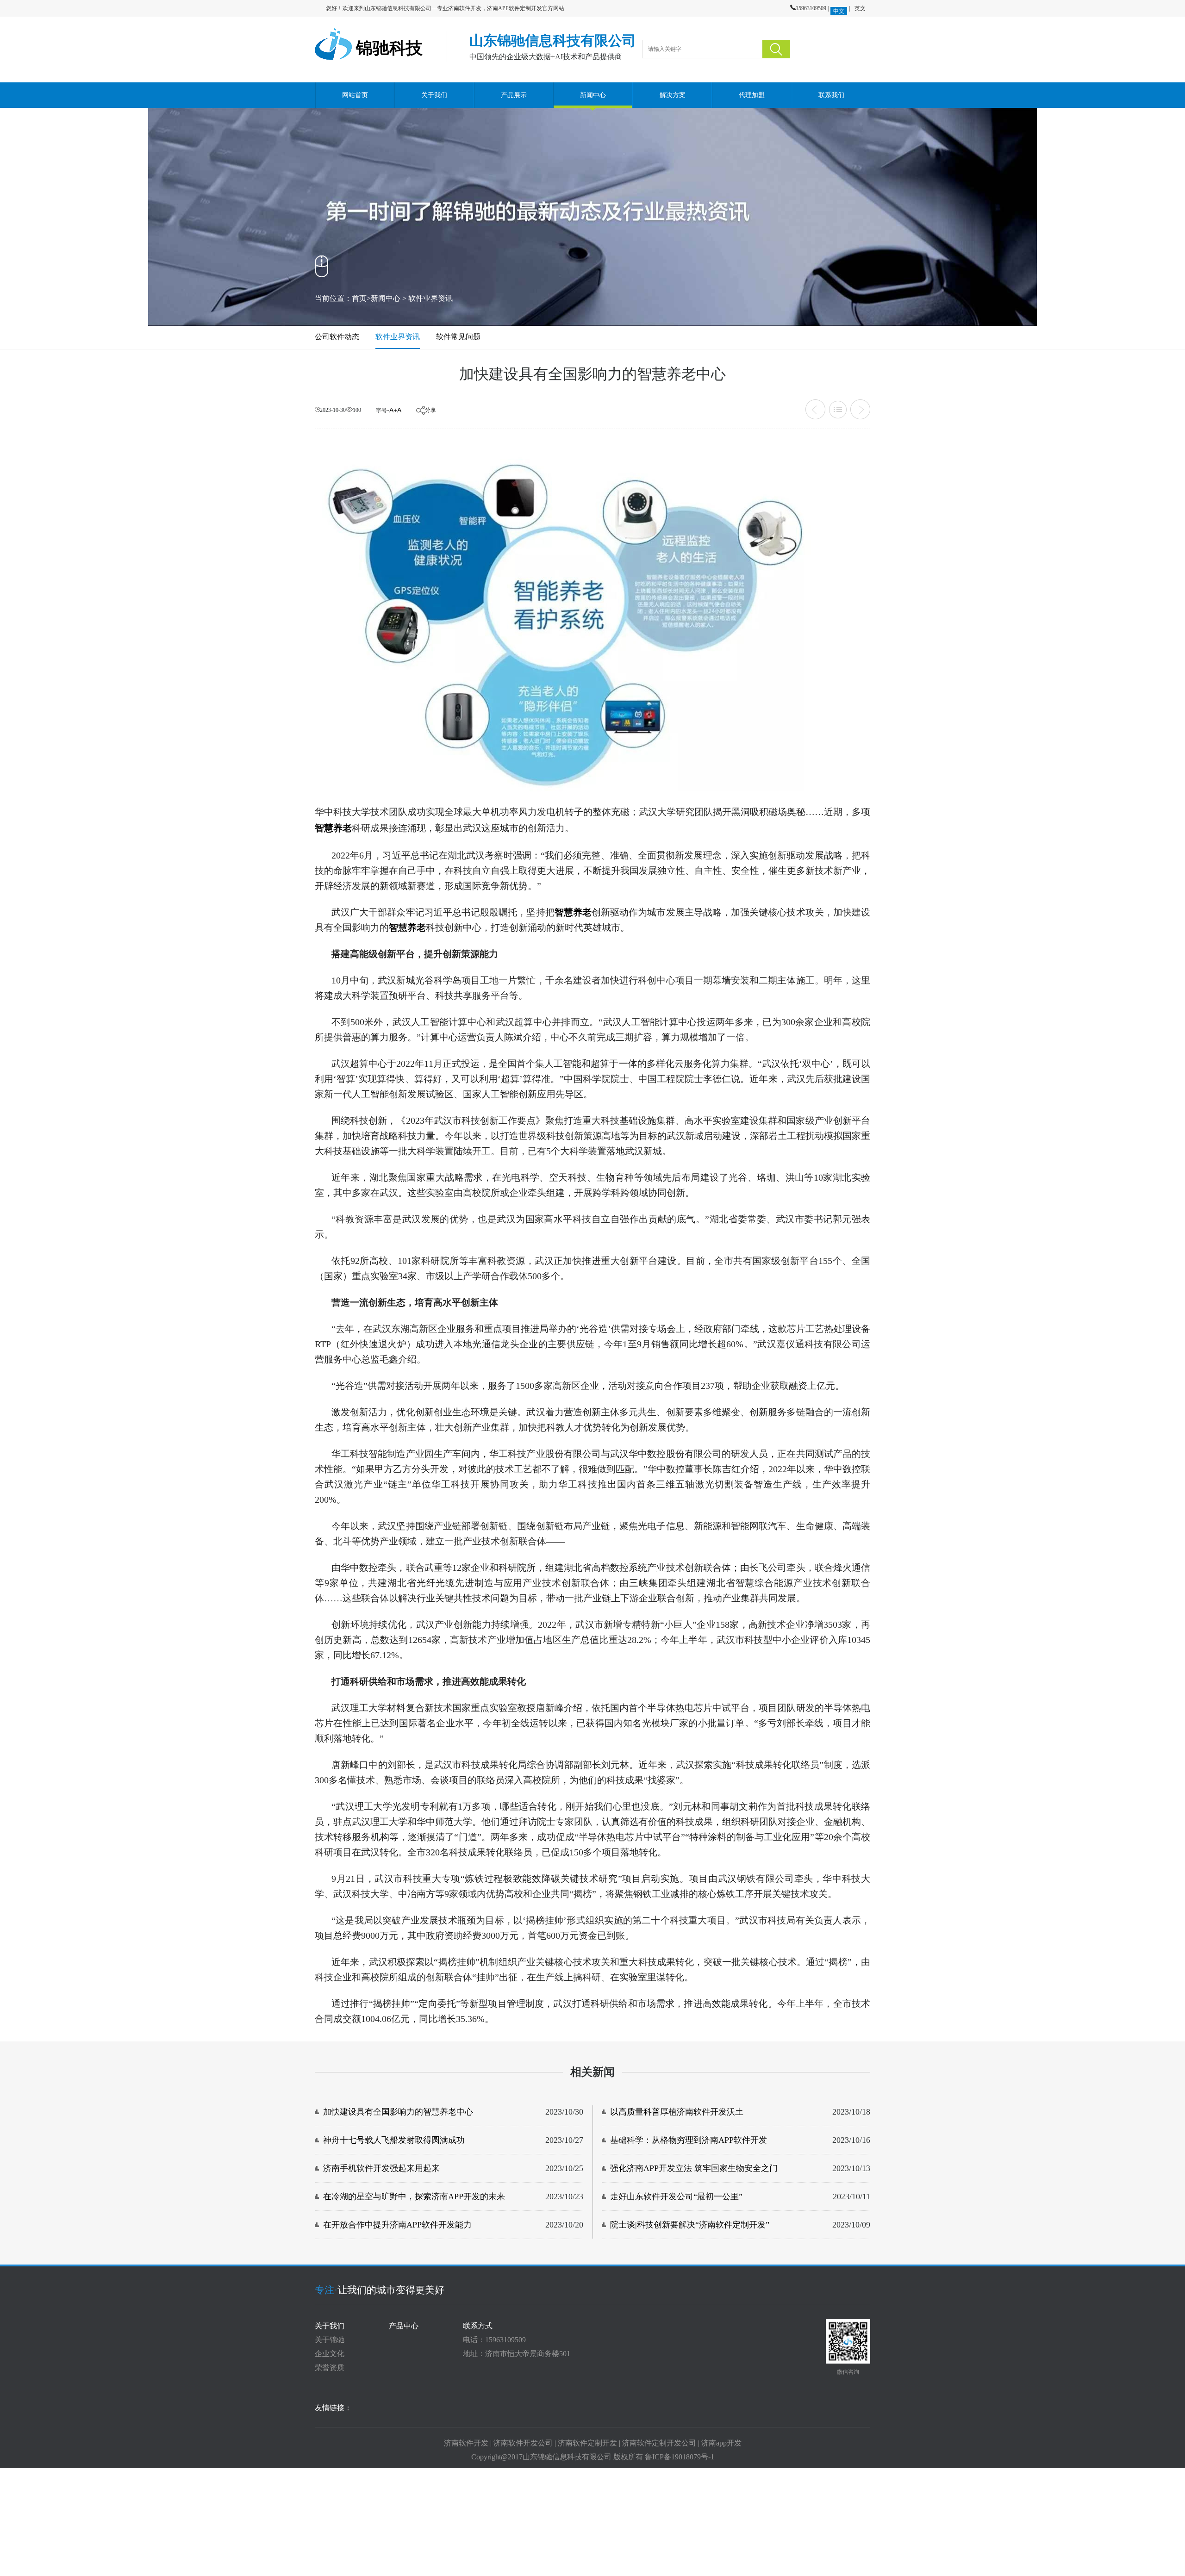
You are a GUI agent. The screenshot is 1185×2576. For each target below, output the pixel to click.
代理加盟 (752, 95)
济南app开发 (721, 2443)
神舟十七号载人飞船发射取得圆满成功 (394, 2140)
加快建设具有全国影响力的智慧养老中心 (398, 2112)
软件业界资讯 (430, 298)
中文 (839, 11)
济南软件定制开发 (587, 2443)
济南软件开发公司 (523, 2443)
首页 (359, 298)
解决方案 (672, 95)
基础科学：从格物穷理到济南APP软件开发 (689, 2140)
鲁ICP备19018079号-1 (680, 2457)
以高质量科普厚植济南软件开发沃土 (677, 2112)
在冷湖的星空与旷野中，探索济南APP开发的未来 (414, 2196)
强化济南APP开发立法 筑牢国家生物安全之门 (694, 2168)
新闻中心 (593, 95)
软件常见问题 (458, 337)
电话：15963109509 (494, 2340)
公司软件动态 (337, 337)
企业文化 (330, 2354)
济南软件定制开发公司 (659, 2443)
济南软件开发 (466, 2443)
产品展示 (514, 95)
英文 (860, 8)
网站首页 (355, 95)
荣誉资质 (330, 2368)
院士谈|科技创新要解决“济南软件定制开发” (690, 2225)
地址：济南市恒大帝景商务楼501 (517, 2354)
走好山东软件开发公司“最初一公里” (676, 2196)
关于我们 (434, 95)
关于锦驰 (330, 2340)
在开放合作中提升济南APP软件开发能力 (397, 2225)
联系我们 (831, 95)
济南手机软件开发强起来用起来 (381, 2168)
